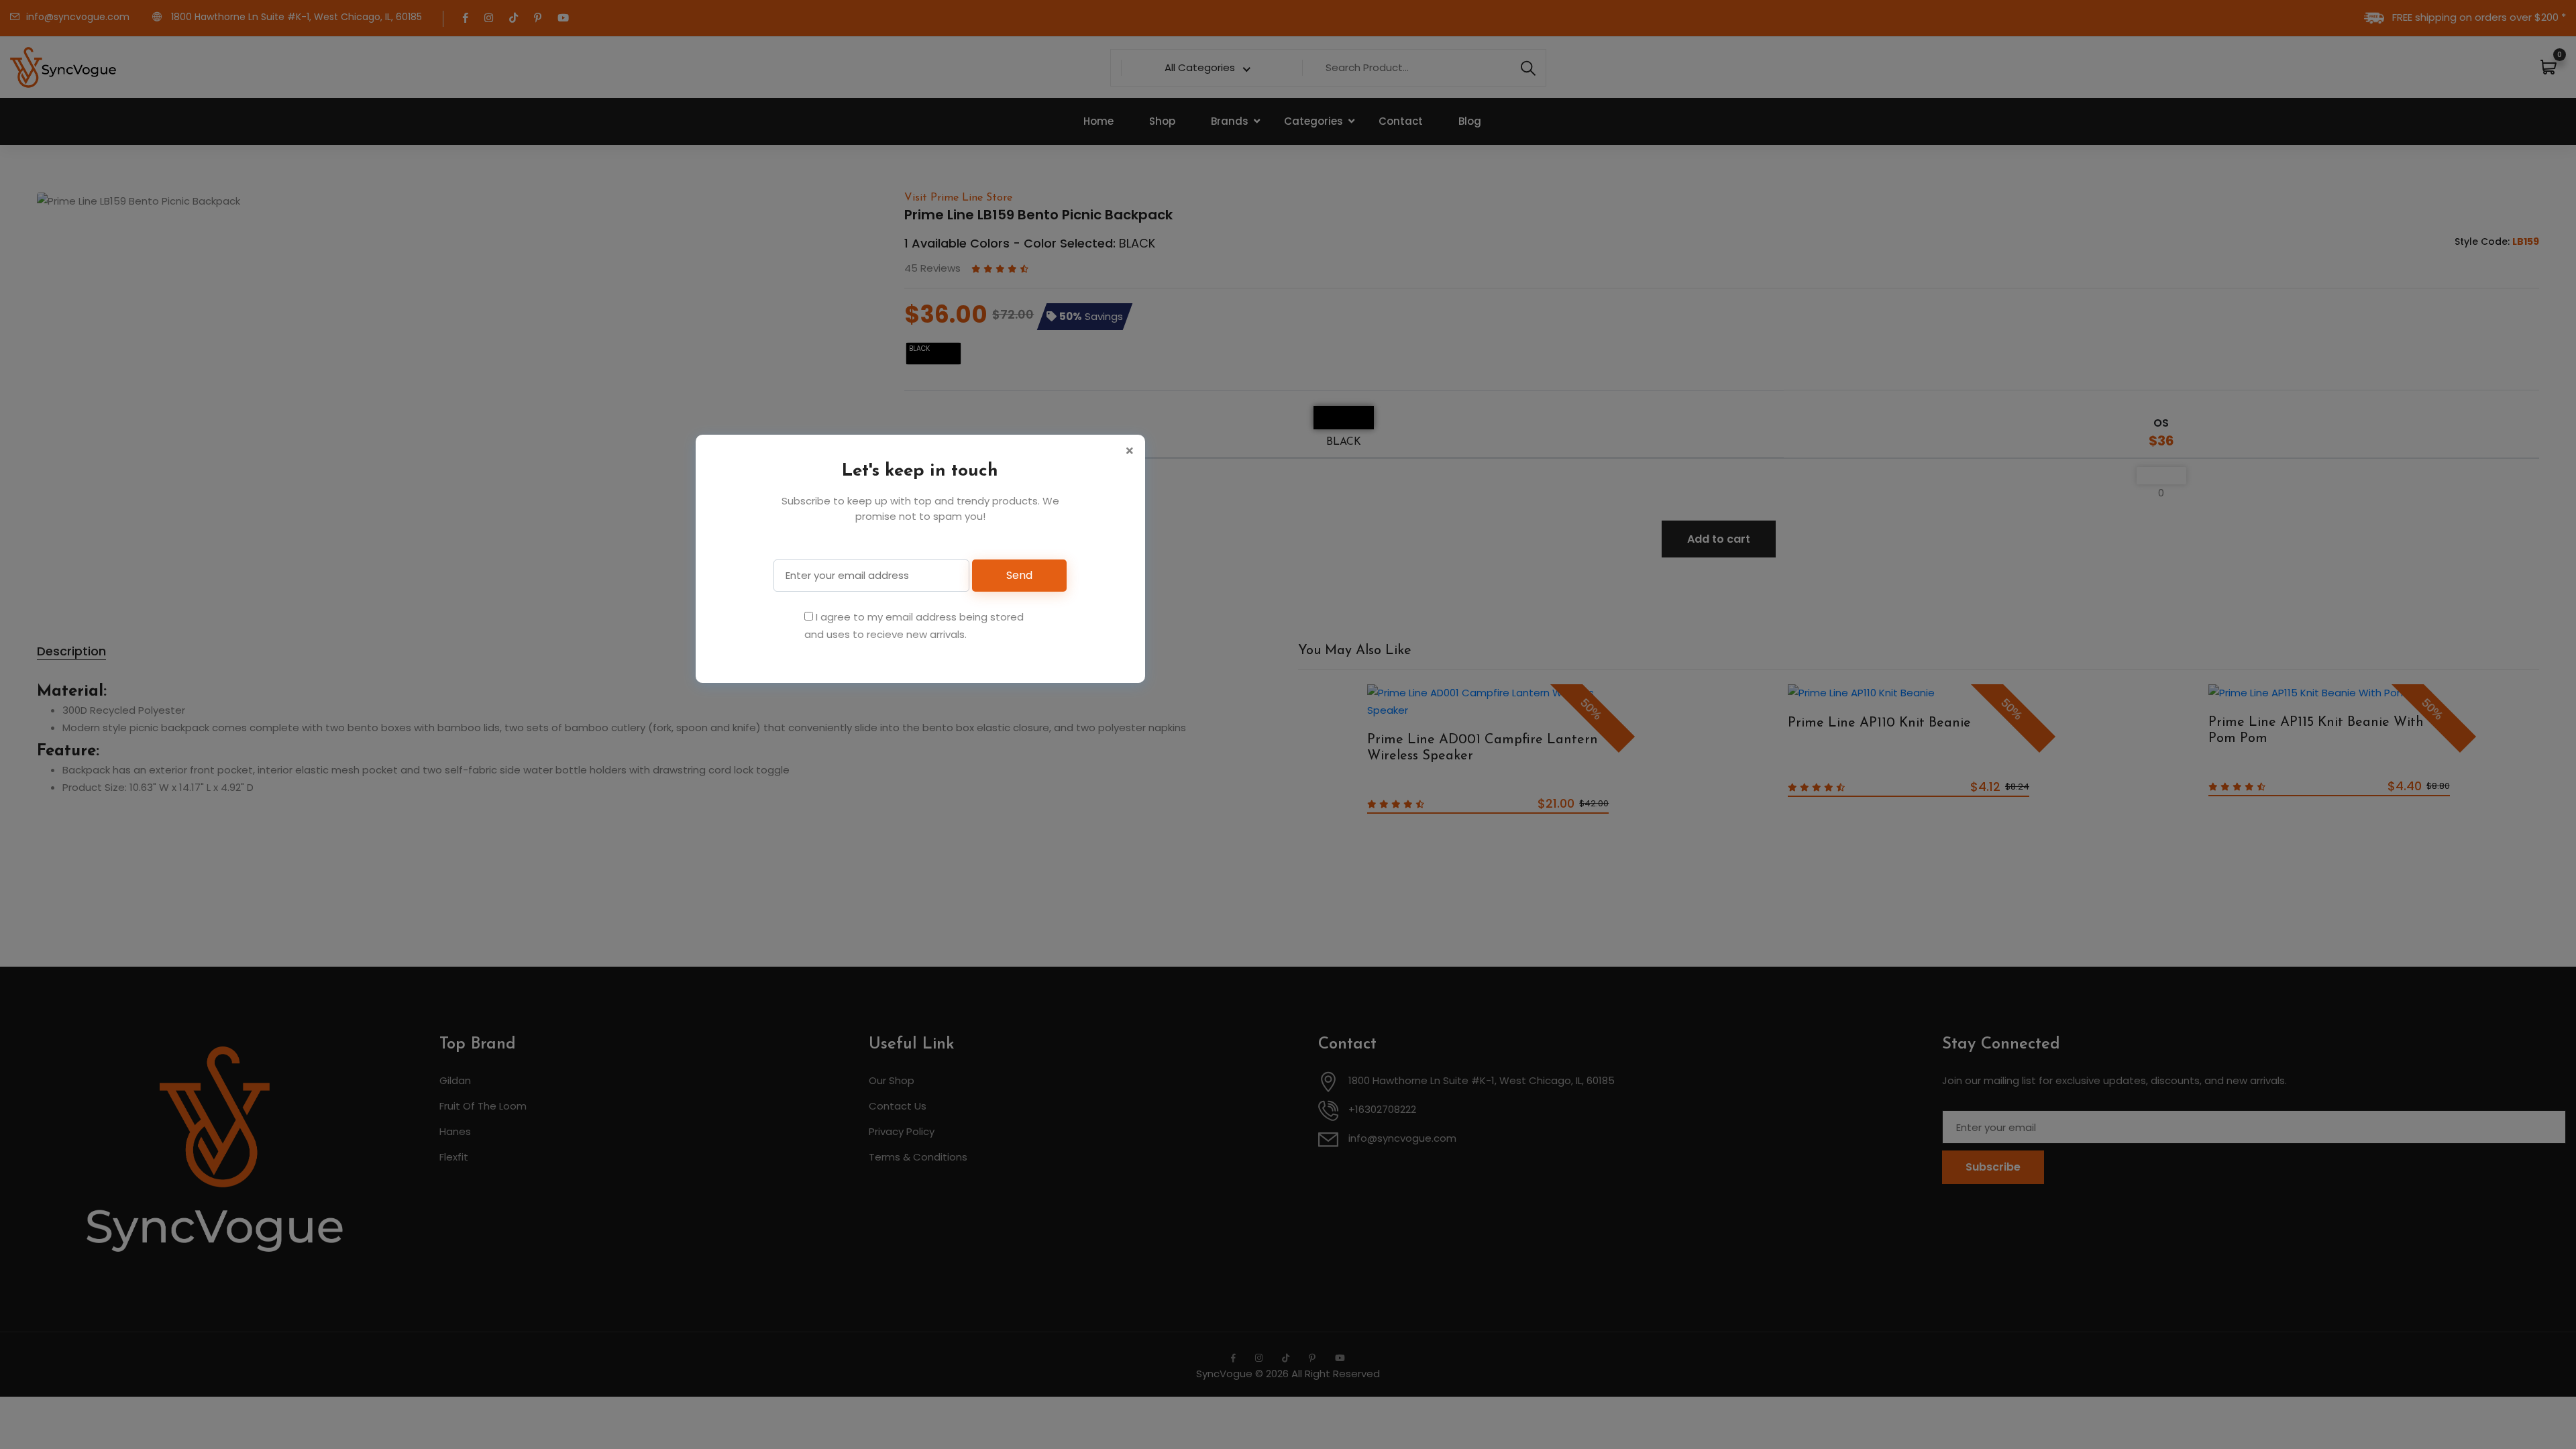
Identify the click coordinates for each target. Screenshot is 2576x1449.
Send (1019, 575)
